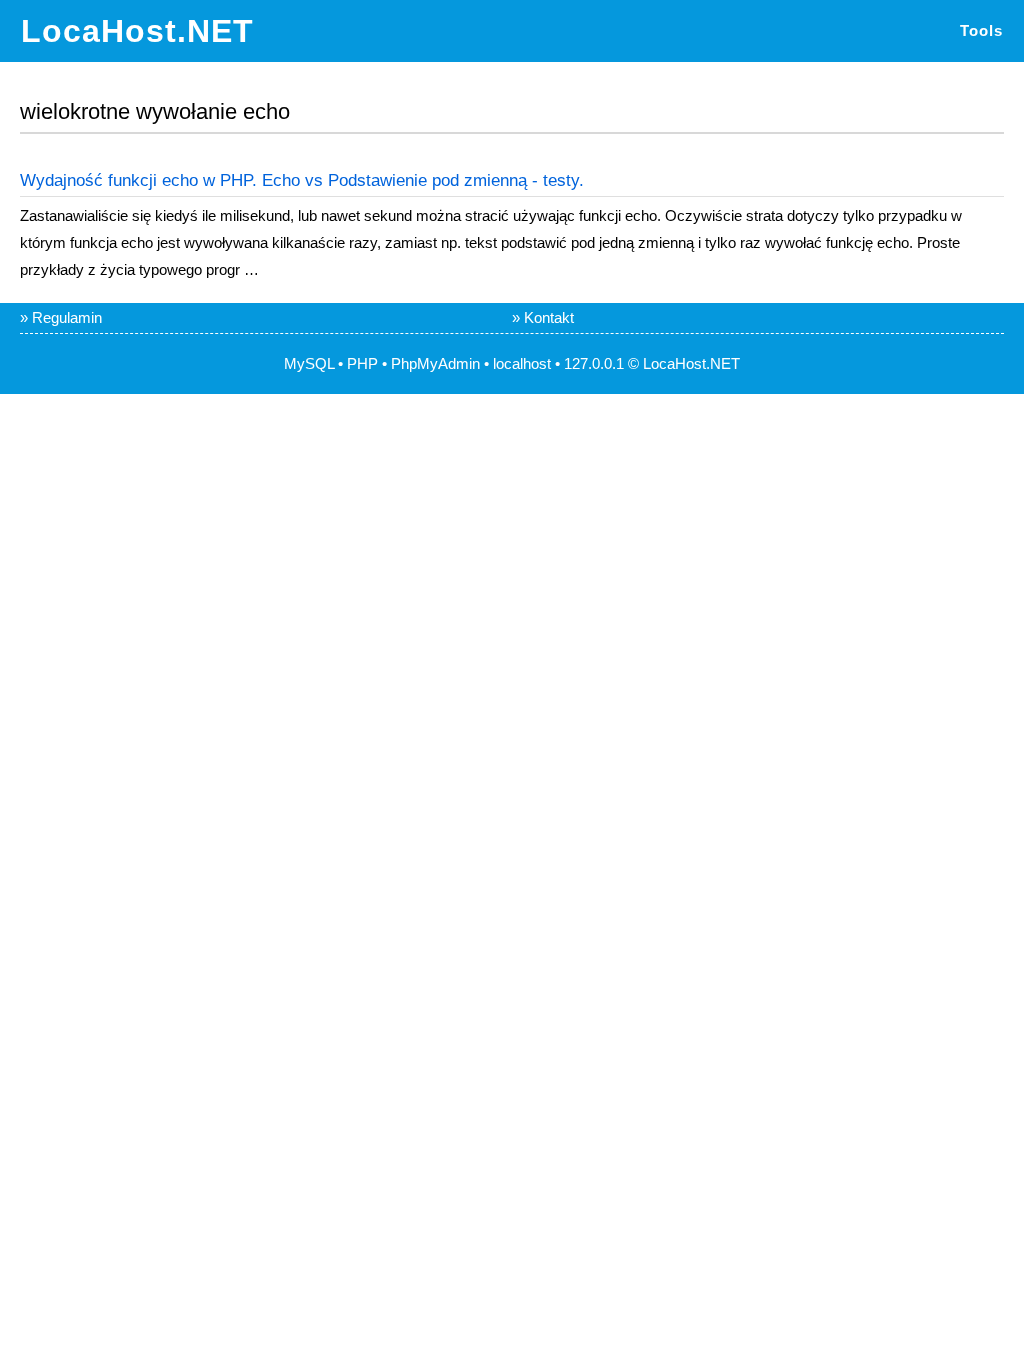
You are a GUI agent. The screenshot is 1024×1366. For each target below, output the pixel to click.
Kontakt (549, 317)
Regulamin (67, 317)
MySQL (309, 363)
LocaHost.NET (137, 31)
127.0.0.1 (594, 363)
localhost (522, 363)
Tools (981, 30)
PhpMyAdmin (435, 363)
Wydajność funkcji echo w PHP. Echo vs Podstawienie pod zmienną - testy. (302, 180)
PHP (362, 363)
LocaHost (674, 363)
